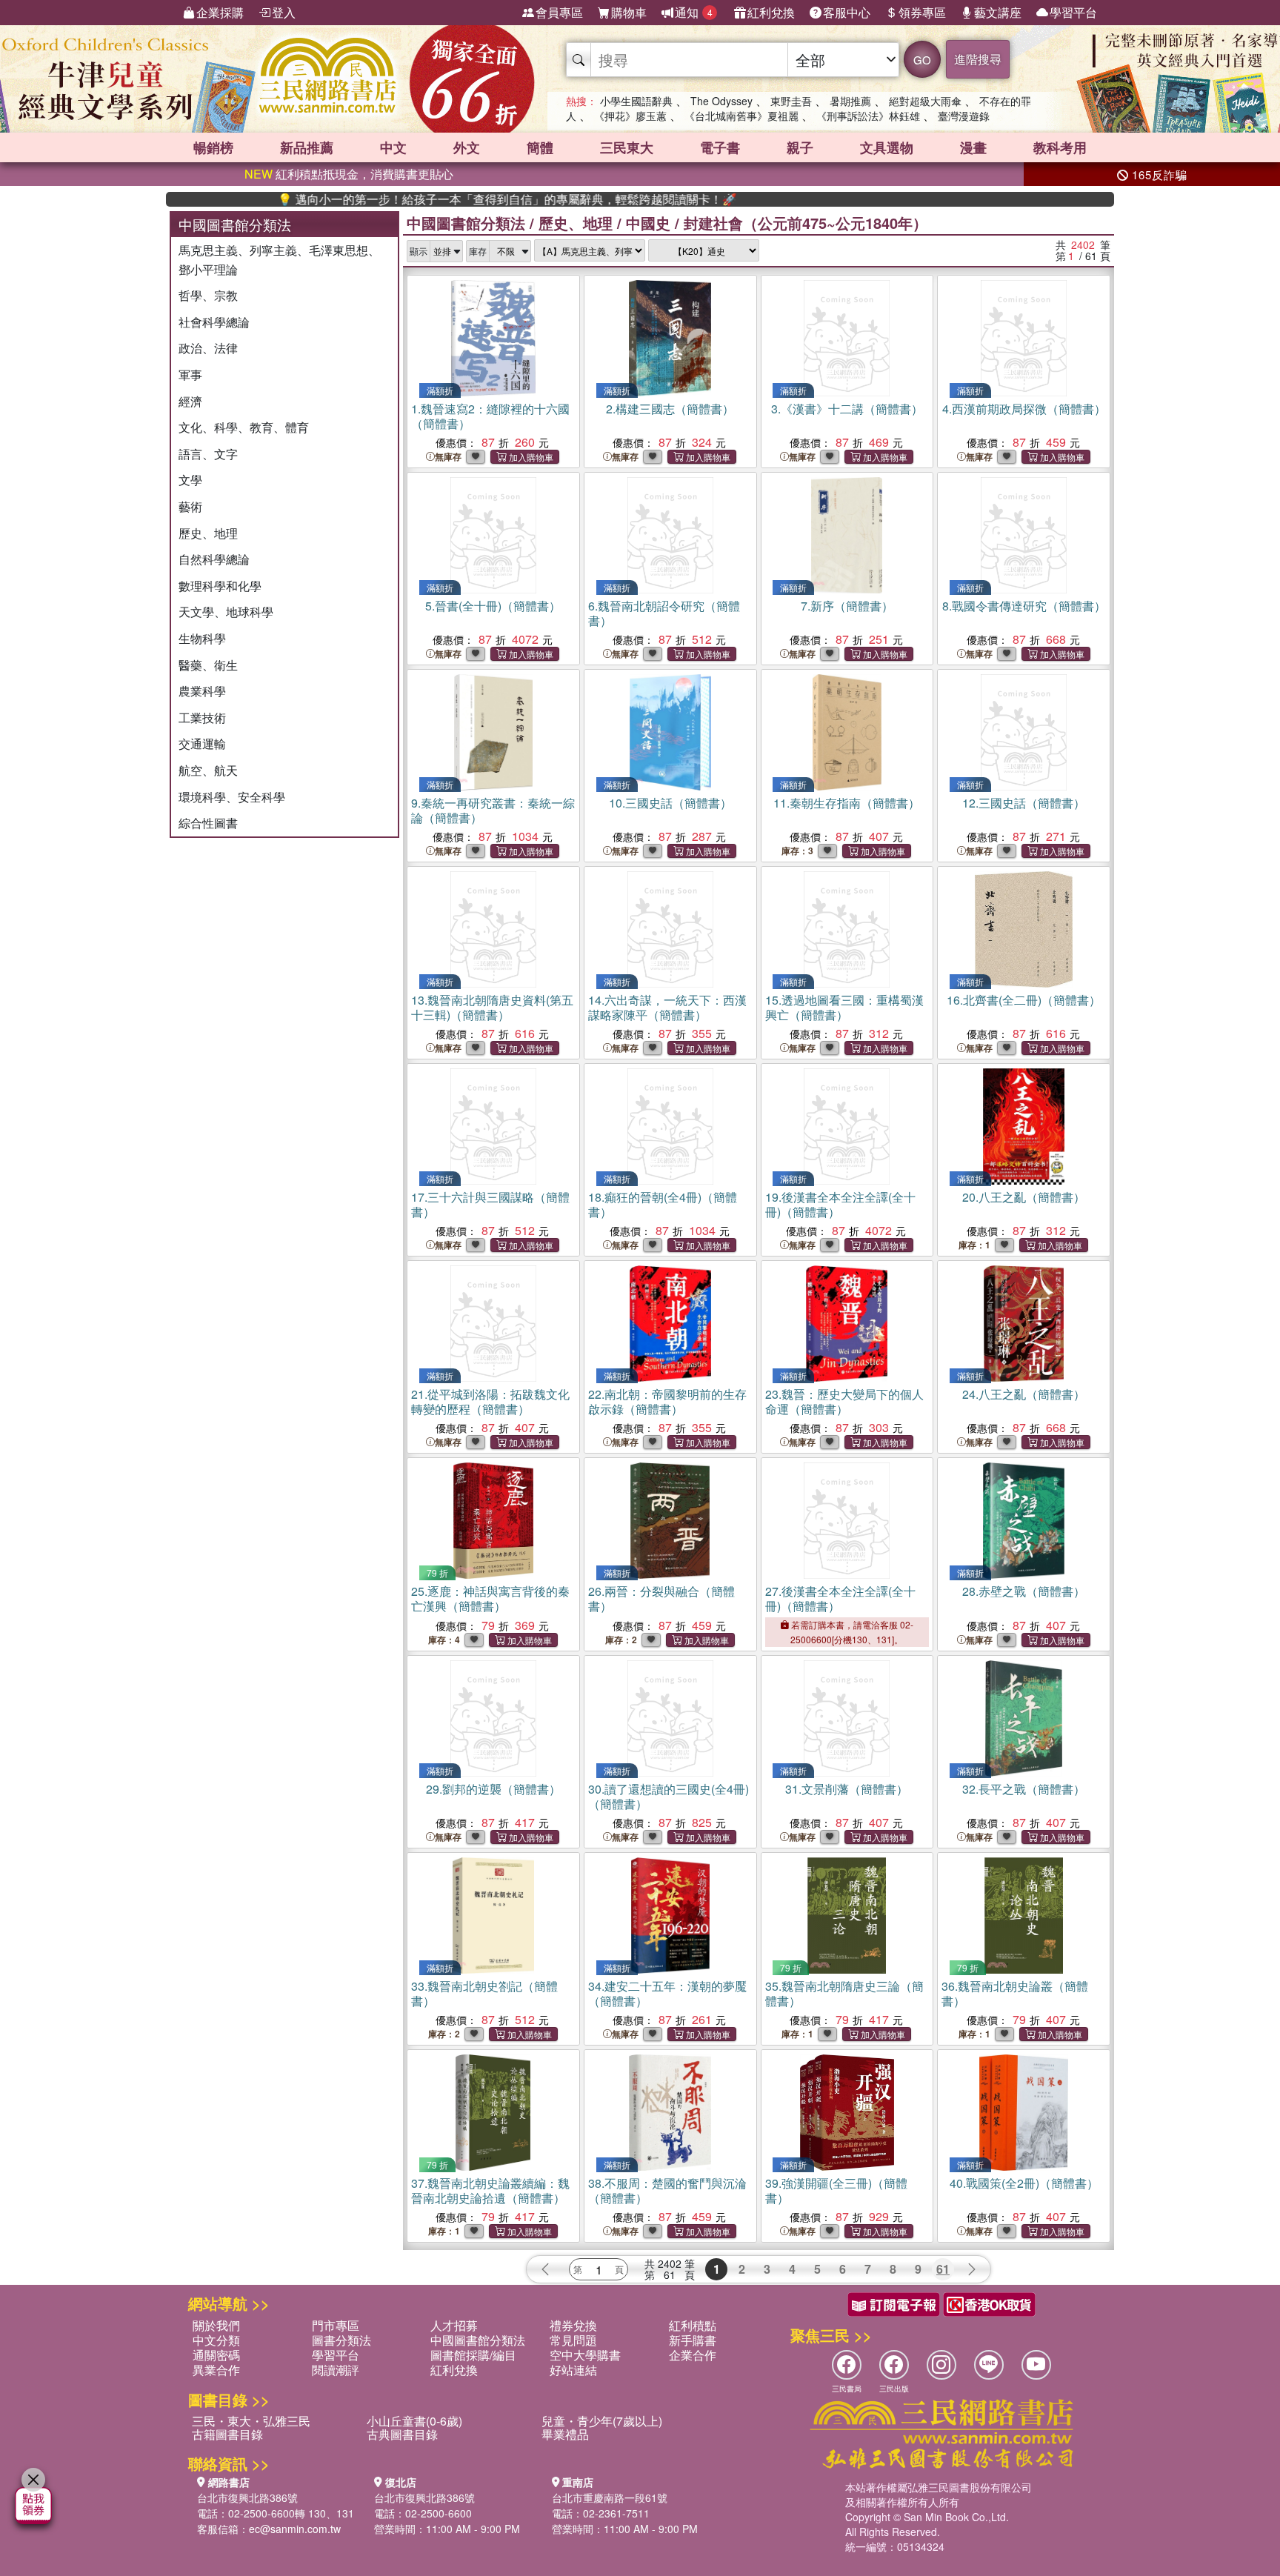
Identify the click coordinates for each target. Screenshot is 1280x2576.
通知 (694, 12)
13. (492, 1007)
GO (922, 60)
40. (1024, 2183)
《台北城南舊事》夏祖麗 (741, 116)
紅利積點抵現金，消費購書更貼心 (349, 174)
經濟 (190, 401)
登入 (284, 12)
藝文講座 (998, 12)
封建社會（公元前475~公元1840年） (806, 223)
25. (490, 1598)
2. (670, 409)
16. (1024, 1000)
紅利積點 (693, 2325)
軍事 (190, 375)
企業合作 (693, 2355)
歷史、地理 (208, 533)
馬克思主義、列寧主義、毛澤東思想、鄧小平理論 (279, 260)
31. (847, 1789)
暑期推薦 (850, 101)
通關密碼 (216, 2355)
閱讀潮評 (336, 2370)
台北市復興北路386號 (247, 2497)
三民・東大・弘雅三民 (251, 2421)
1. (490, 416)
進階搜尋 (978, 59)
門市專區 (336, 2325)
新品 (307, 147)
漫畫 (973, 147)
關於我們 (216, 2325)
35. (844, 1993)
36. (1015, 1993)
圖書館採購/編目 (473, 2355)
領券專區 (922, 12)
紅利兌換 (771, 12)
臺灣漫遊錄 (964, 116)
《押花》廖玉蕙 (630, 116)
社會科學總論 (214, 322)
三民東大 (627, 147)
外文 (467, 147)
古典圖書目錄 (402, 2434)
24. (1024, 1394)
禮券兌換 (573, 2325)
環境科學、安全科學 (232, 797)
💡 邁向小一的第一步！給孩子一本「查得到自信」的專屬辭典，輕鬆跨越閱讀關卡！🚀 (435, 199)
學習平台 (1073, 12)
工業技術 (202, 718)
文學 (190, 480)
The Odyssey (721, 101)
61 (943, 2269)
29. (493, 1789)
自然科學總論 (214, 559)
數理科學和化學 (220, 586)
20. (1024, 1197)
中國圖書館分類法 (466, 223)
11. (847, 803)
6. (664, 613)
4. (1024, 409)
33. (484, 1993)
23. (844, 1401)
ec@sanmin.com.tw (295, 2529)
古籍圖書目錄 (227, 2434)
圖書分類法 (341, 2340)
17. (490, 1204)
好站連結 (573, 2370)
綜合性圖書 (208, 823)
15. (844, 1007)
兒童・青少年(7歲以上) (602, 2421)
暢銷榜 (213, 147)
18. (663, 1204)
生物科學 (202, 638)
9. (493, 810)
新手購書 (693, 2340)
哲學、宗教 (208, 295)
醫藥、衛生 (208, 665)
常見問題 (573, 2340)
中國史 (648, 223)
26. (661, 1598)
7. (847, 606)
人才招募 (454, 2325)
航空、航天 (208, 770)
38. (667, 2190)
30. (669, 1796)
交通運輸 (202, 743)
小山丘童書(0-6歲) (414, 2421)
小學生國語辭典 (636, 101)
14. (667, 1007)
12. (1024, 803)
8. (1024, 606)
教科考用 (1060, 147)
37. (490, 2190)
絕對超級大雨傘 (925, 101)
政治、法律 (208, 348)
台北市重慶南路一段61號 (610, 2497)
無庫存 (448, 457)
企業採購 (220, 12)
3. (847, 409)
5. (493, 606)
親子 (800, 147)
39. (836, 2190)
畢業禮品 (565, 2434)
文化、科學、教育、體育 (244, 427)
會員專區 (559, 12)
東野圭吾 (791, 101)
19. (840, 1204)
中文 (393, 147)
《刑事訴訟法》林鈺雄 (868, 116)
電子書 (720, 147)
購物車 (629, 12)
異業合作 (216, 2370)
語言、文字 (208, 454)
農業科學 (202, 691)
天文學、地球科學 (226, 612)
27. (840, 1598)
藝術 (190, 506)
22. (667, 1401)
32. (1024, 1789)
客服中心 (847, 12)
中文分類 (216, 2340)
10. (670, 803)
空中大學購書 (585, 2355)
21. (490, 1401)
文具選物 (887, 147)
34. (667, 1993)
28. (1024, 1591)
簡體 (540, 147)
